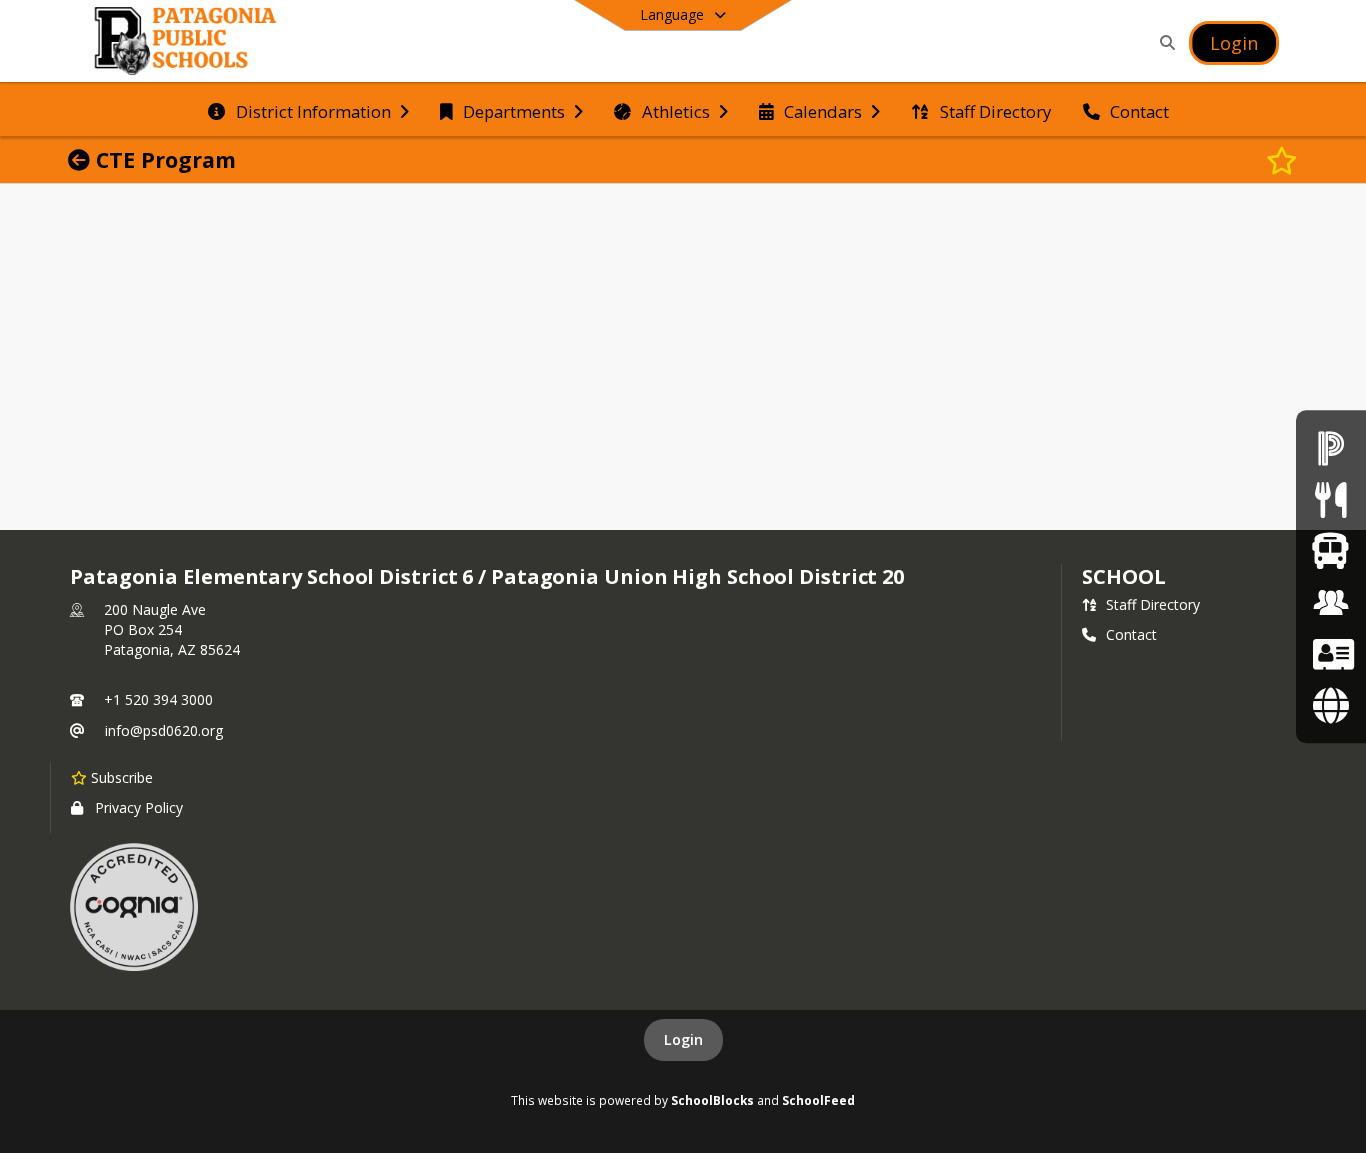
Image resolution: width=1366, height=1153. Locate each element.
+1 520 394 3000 (158, 699)
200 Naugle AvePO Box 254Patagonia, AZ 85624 (172, 629)
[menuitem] (308, 110)
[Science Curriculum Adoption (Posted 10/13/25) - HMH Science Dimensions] (1330, 704)
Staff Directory (1153, 604)
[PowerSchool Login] (1331, 447)
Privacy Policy (139, 807)
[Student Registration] (1331, 653)
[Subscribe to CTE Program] (1282, 160)
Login (683, 1039)
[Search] (1163, 42)
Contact (1131, 634)
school (1123, 576)
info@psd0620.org (164, 730)
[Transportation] (1330, 550)
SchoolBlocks (712, 1100)
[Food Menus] (1330, 499)
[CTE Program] (82, 160)
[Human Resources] (1331, 602)
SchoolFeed (818, 1100)
